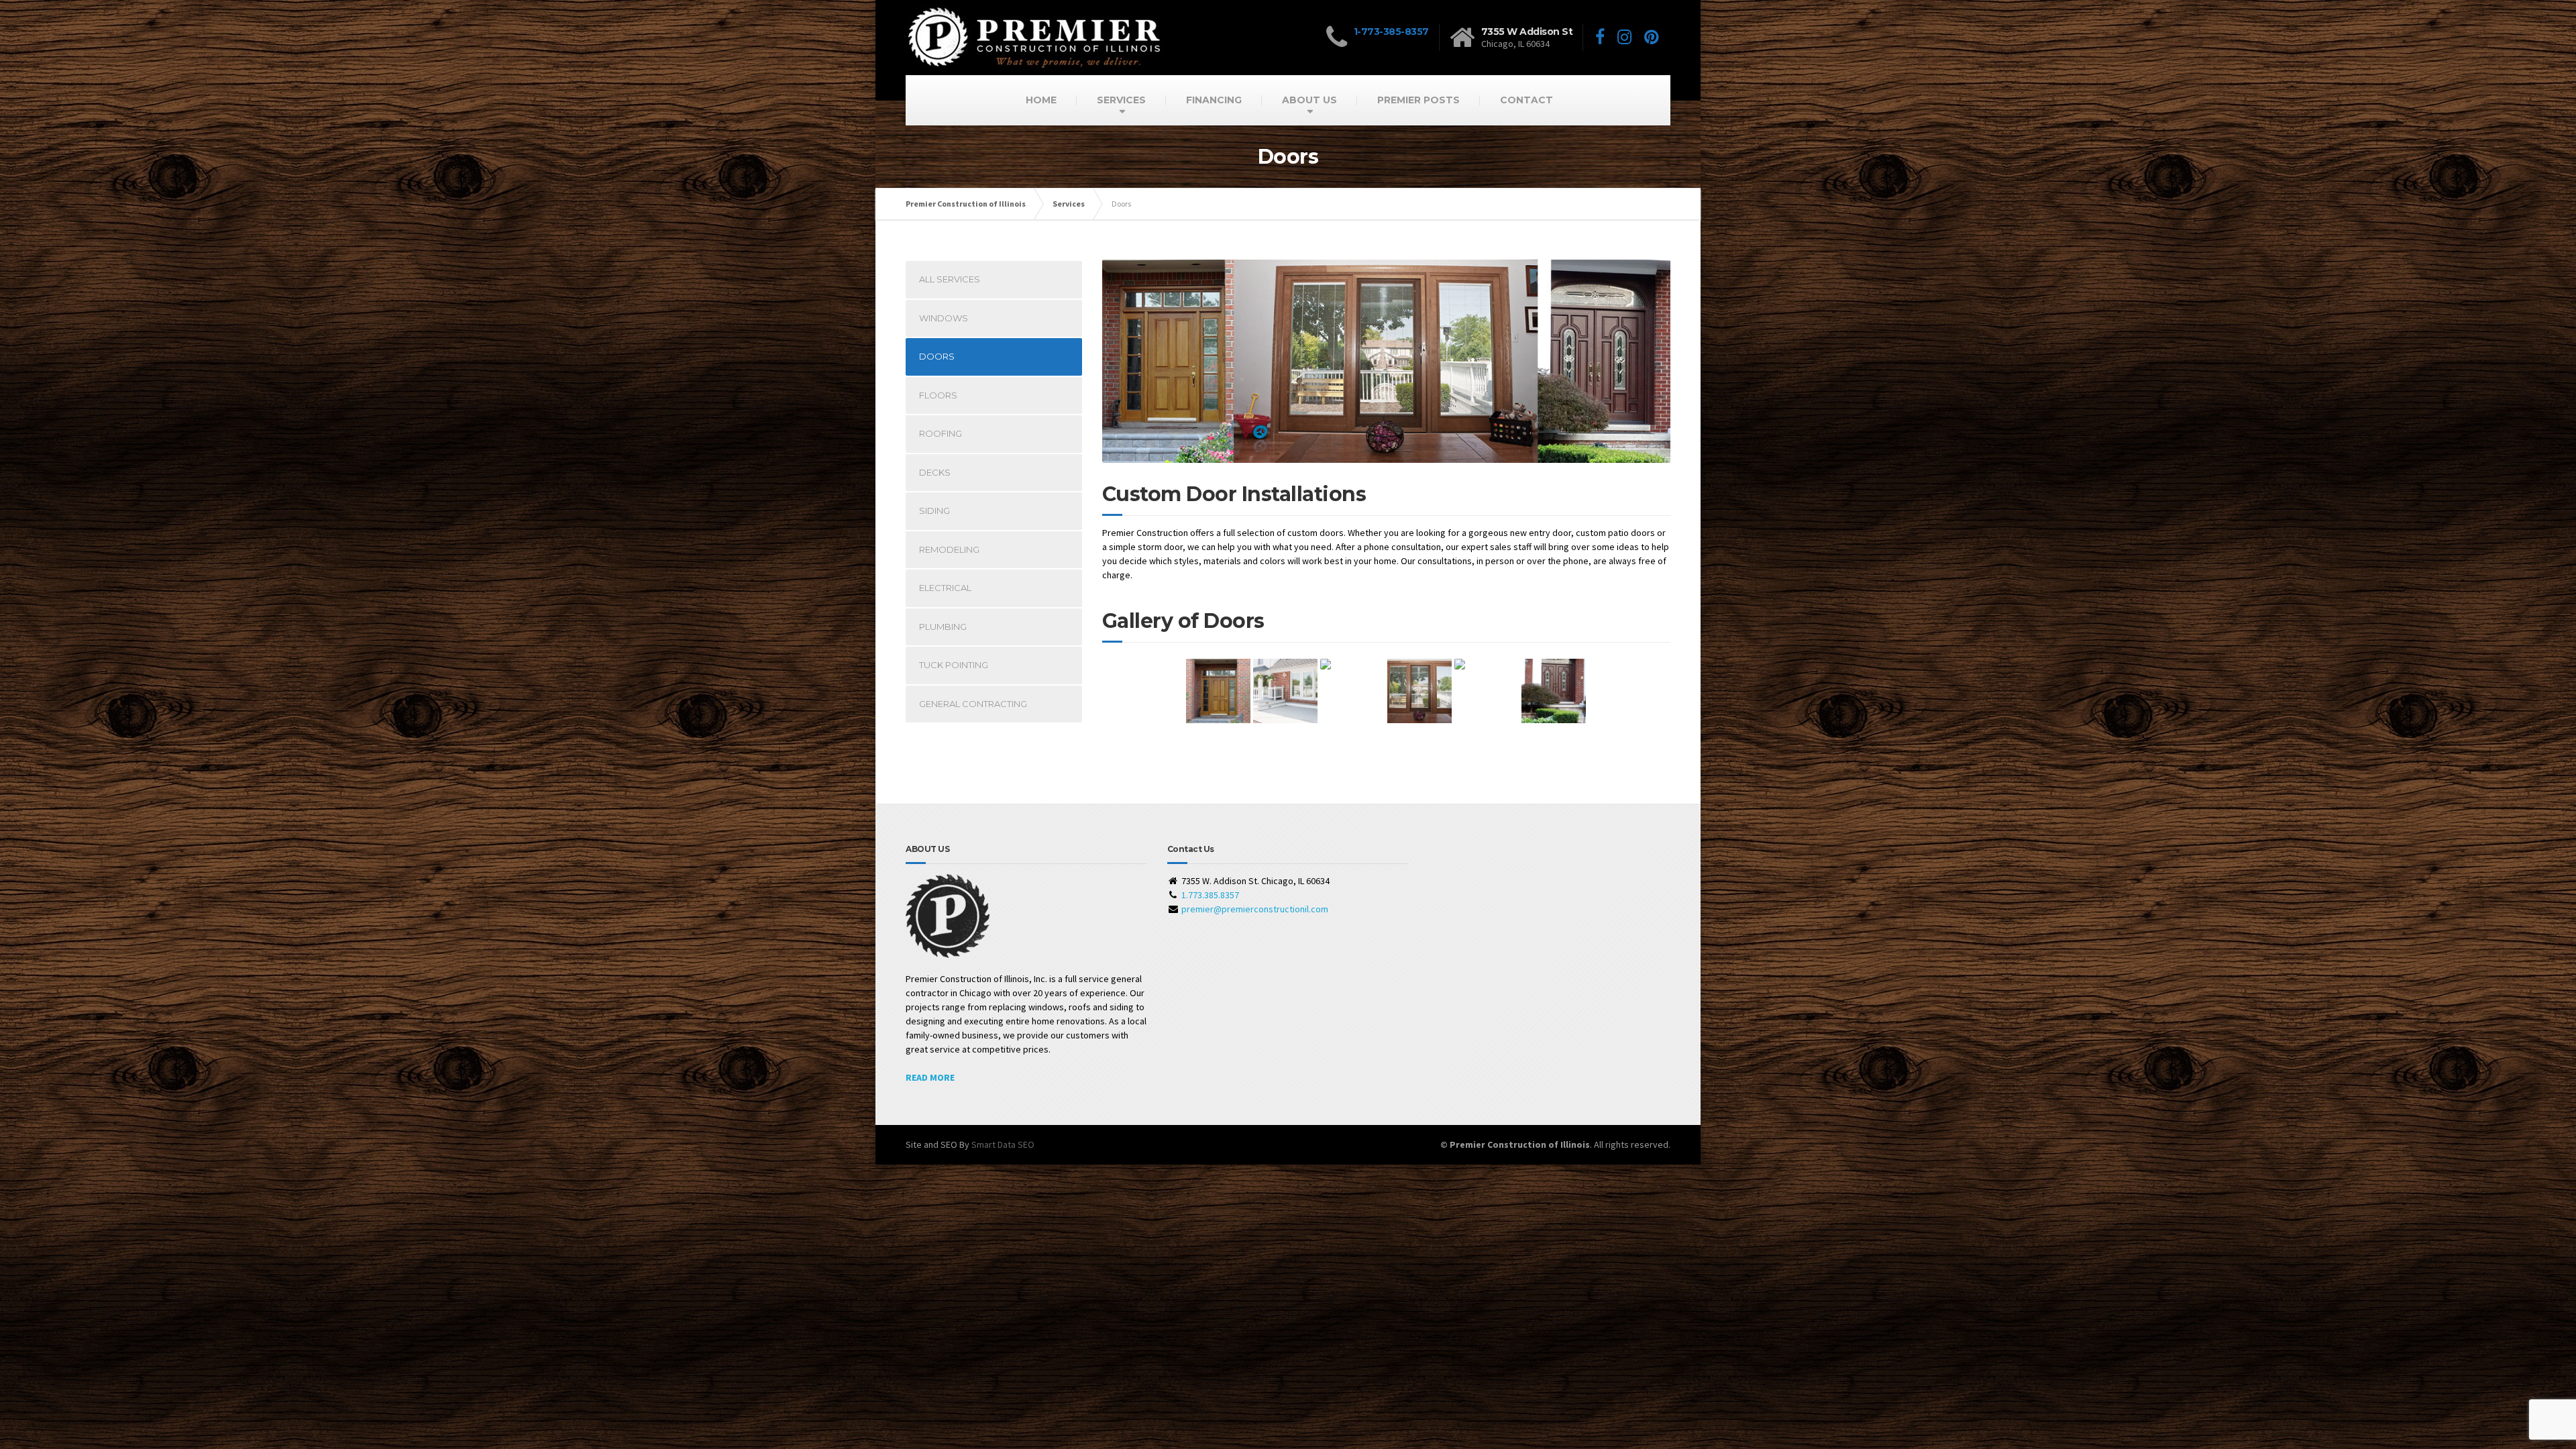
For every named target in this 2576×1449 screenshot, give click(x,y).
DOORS (937, 356)
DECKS (935, 472)
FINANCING (1214, 100)
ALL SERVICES (950, 279)
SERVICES (1121, 100)
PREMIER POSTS (1418, 100)
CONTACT (1526, 100)
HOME (1041, 100)
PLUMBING (943, 627)
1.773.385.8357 (1210, 895)
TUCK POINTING (954, 665)
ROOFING (941, 433)
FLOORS (938, 395)
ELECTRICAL (945, 588)
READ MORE (930, 1077)
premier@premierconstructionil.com (1255, 909)
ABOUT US (1309, 100)
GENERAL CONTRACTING (973, 704)
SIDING (934, 511)
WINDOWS (944, 318)
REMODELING (949, 549)
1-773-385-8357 (1391, 32)
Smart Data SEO (1003, 1144)
